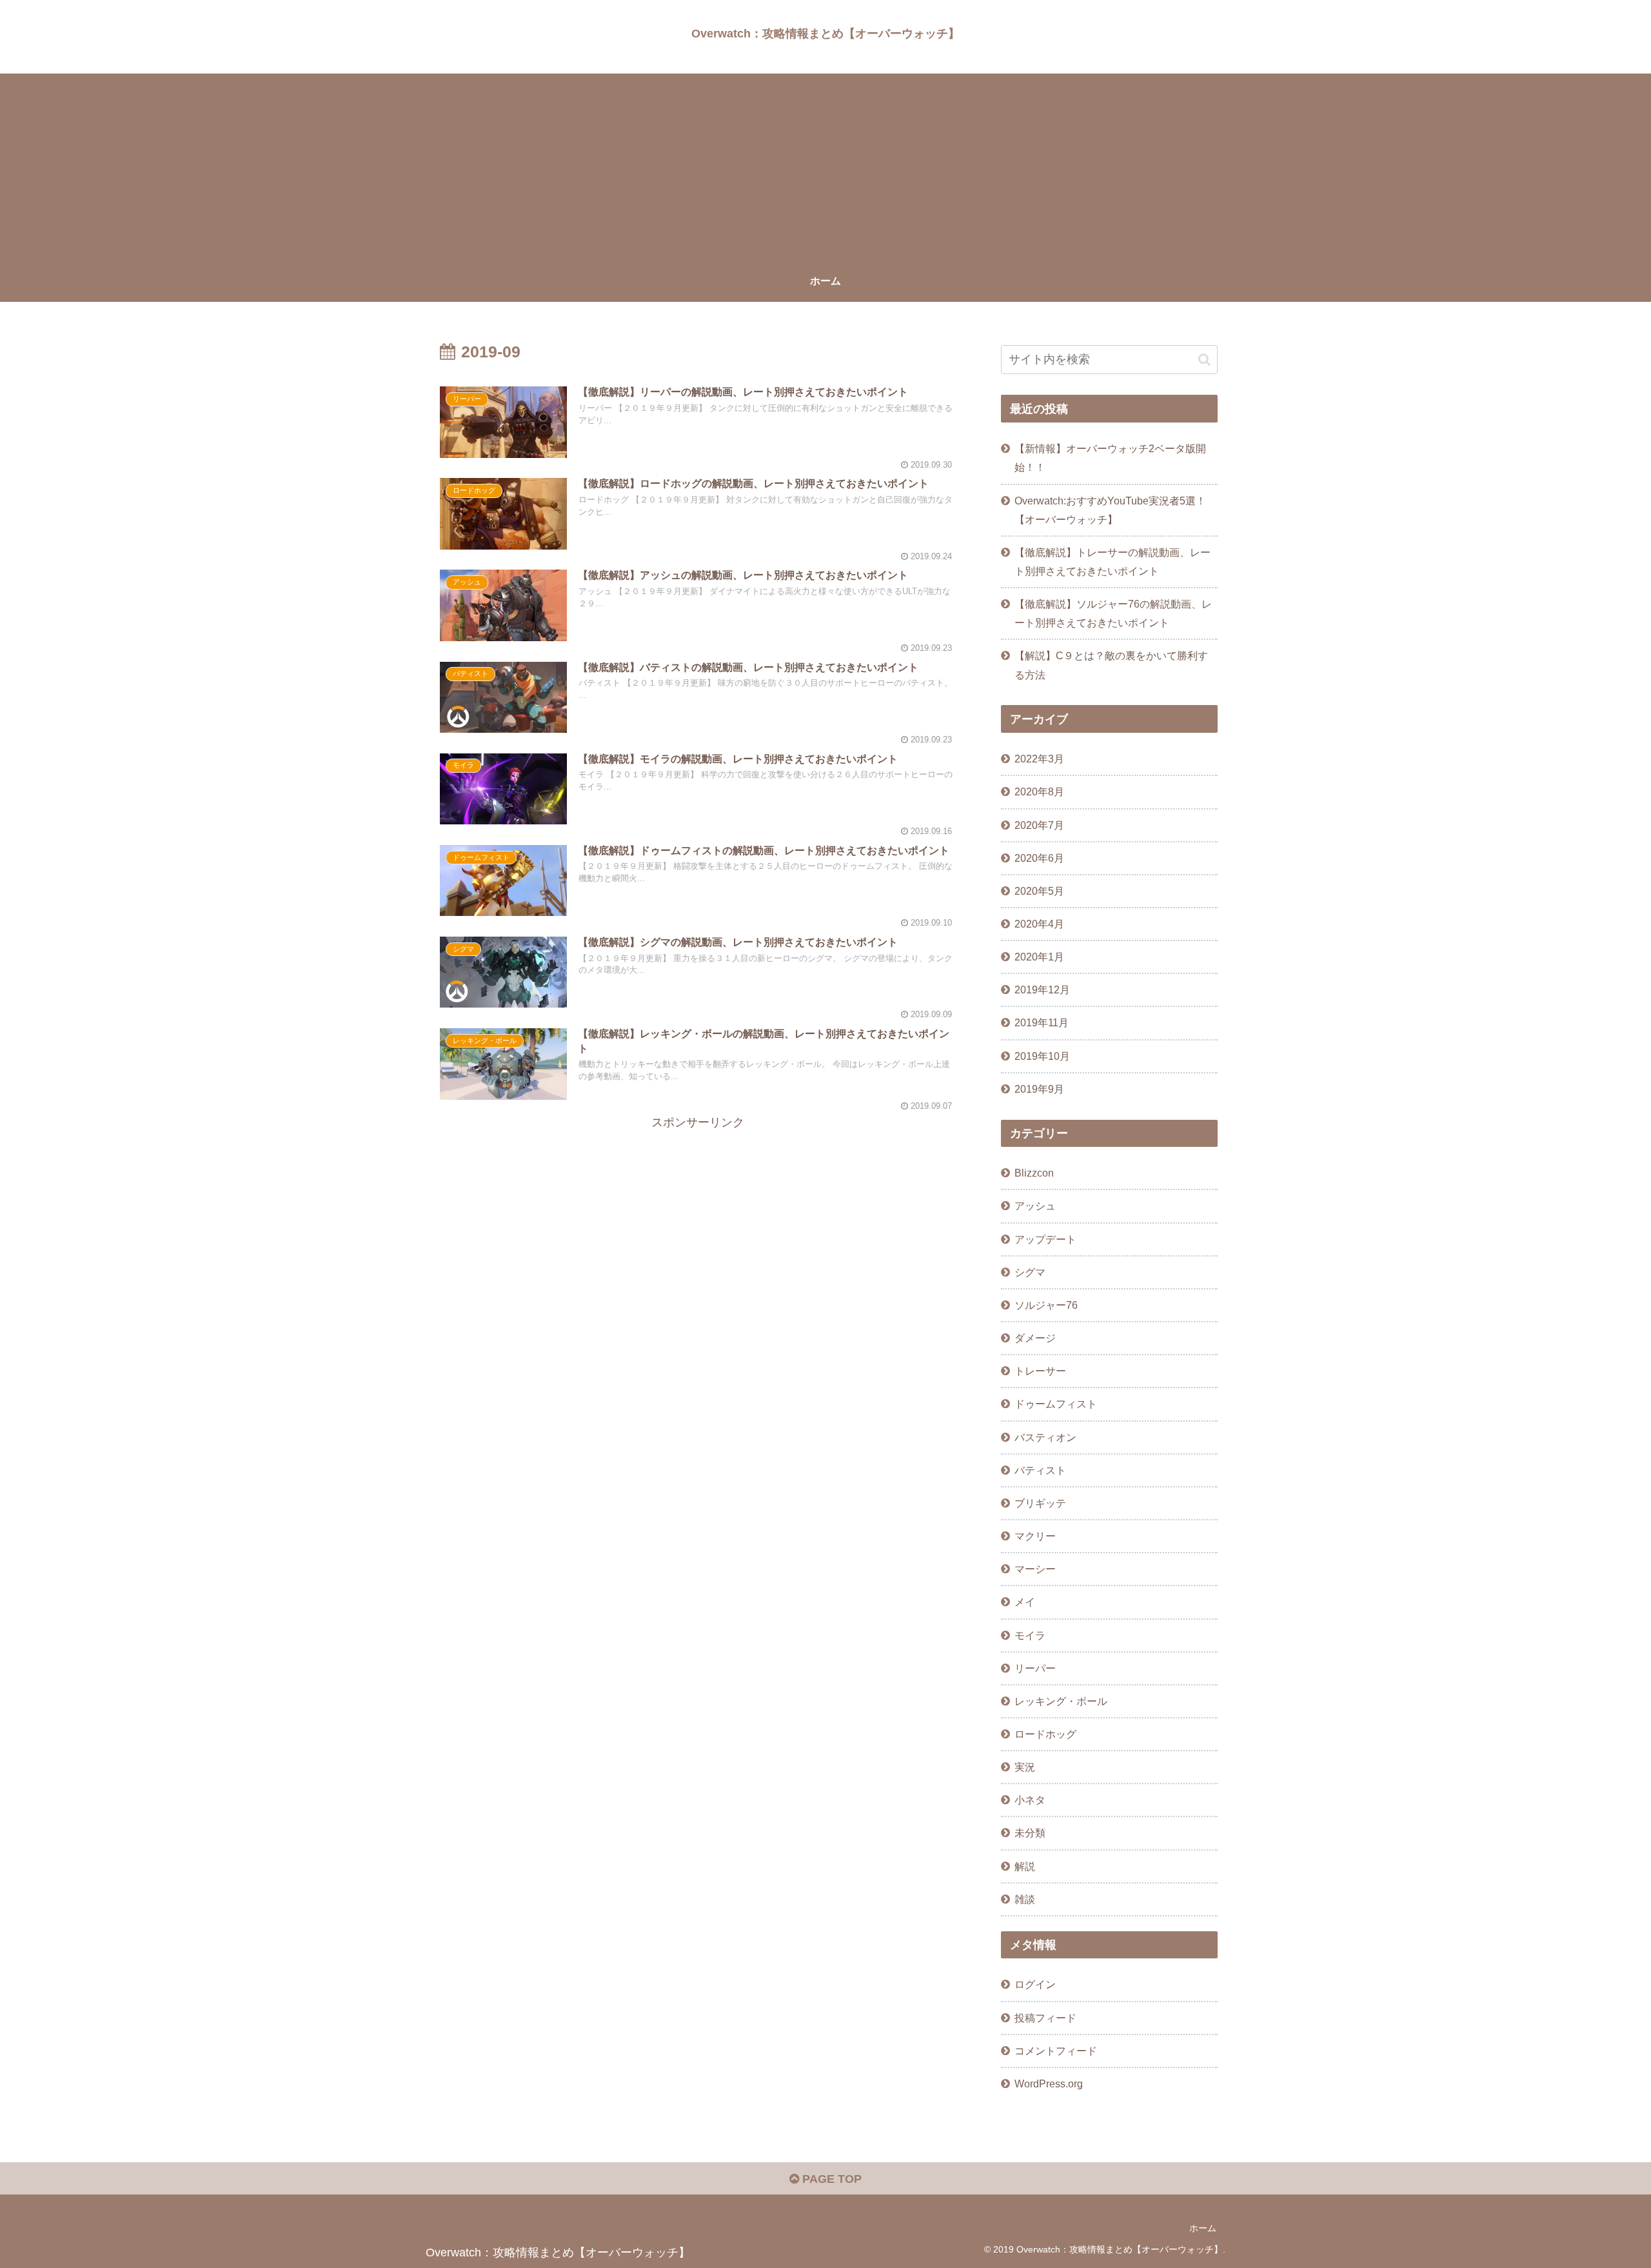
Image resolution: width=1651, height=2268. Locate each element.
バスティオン (1045, 1437)
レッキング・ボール (1061, 1701)
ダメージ (1035, 1338)
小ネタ (1030, 1800)
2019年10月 (1042, 1056)
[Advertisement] (825, 164)
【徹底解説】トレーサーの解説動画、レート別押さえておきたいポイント (1112, 562)
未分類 (1030, 1833)
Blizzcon (1034, 1173)
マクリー (1035, 1536)
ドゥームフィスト (1056, 1404)
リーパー (1035, 1668)
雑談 (1025, 1899)
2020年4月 (1039, 924)
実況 (1025, 1767)
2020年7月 (1039, 825)
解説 (1025, 1866)
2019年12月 (1042, 990)
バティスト (1040, 1470)
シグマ (1030, 1272)
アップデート (1045, 1239)
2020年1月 (1039, 957)
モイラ (1030, 1635)
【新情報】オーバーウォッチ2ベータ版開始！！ (1110, 458)
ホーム (1203, 2228)
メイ (1025, 1602)
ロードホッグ (1045, 1734)
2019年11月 (1042, 1022)
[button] (1204, 360)
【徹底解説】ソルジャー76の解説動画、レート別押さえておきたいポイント (1113, 613)
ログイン (1035, 1984)
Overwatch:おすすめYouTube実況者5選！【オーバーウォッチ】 (1110, 510)
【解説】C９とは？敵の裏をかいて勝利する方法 (1111, 665)
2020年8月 (1039, 791)
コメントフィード (1056, 2051)
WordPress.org (1049, 2084)
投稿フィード (1045, 2018)
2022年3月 (1039, 759)
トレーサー (1040, 1371)
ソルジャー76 (1046, 1305)
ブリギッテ (1040, 1503)
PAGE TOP (830, 2179)
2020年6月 (1039, 858)
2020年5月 (1039, 891)
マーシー (1035, 1569)
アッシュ (1035, 1206)
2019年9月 (1039, 1089)
